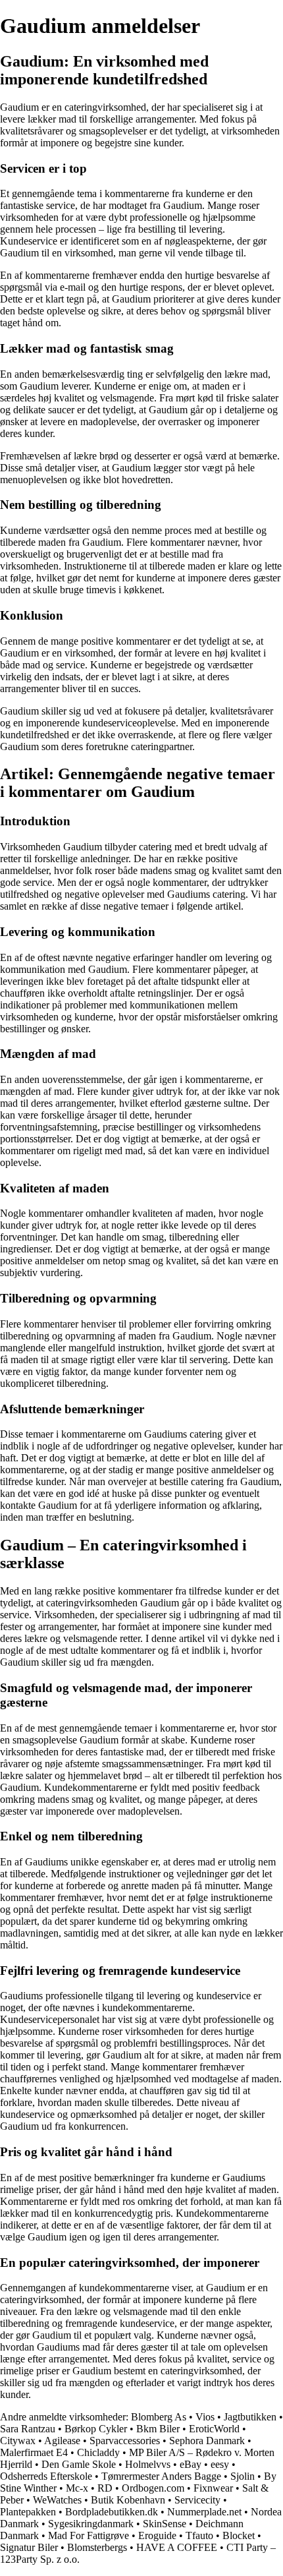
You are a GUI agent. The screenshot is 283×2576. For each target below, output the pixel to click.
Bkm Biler (158, 2429)
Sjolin (243, 2476)
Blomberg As (159, 2417)
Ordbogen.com (153, 2488)
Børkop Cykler (96, 2429)
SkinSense (165, 2524)
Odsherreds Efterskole (46, 2476)
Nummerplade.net (204, 2512)
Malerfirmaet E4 (34, 2452)
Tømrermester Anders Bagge (161, 2476)
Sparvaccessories (125, 2441)
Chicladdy (98, 2452)
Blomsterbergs (97, 2547)
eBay (191, 2464)
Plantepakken (28, 2512)
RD (105, 2488)
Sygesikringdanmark (91, 2524)
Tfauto (199, 2535)
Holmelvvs (148, 2464)
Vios (205, 2417)
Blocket (239, 2535)
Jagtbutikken (250, 2417)
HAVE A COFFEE (177, 2547)
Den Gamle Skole (79, 2464)
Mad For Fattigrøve (89, 2535)
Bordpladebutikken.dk (112, 2512)
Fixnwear (213, 2488)
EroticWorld (214, 2429)
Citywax (18, 2441)
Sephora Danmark (207, 2441)
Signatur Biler (29, 2547)
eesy (220, 2464)
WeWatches (57, 2500)
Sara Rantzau (28, 2429)
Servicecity (197, 2500)
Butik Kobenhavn (128, 2500)
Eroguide (157, 2535)
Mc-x (77, 2488)
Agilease (62, 2441)
